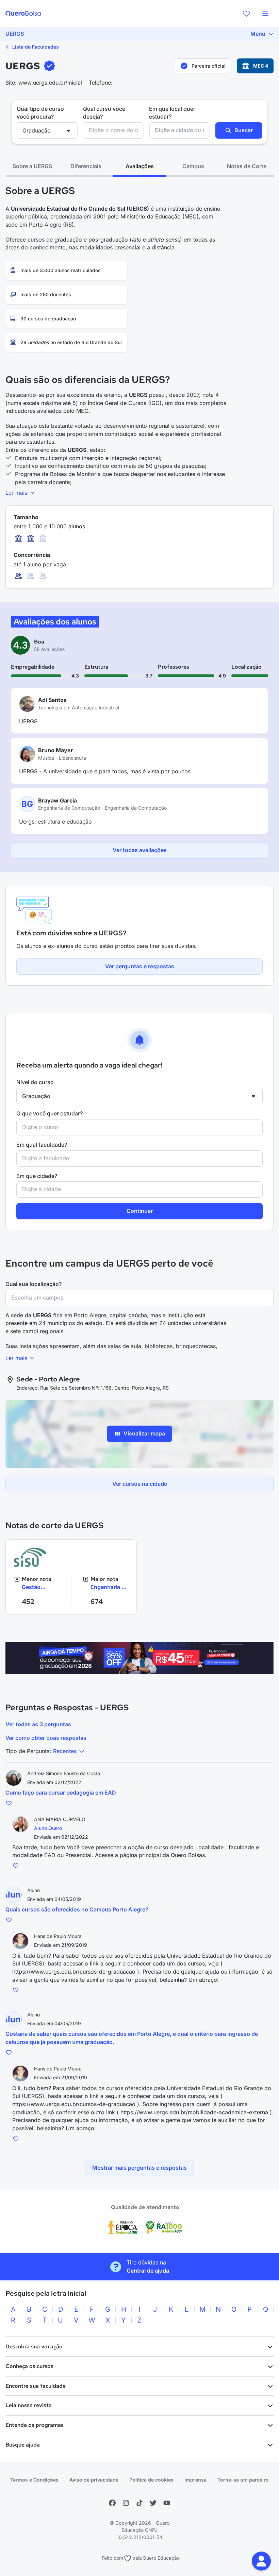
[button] (261, 2561)
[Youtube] (167, 2503)
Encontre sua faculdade (36, 2386)
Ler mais (17, 493)
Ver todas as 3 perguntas (38, 1724)
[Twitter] (153, 2503)
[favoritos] (246, 14)
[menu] (265, 14)
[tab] (32, 166)
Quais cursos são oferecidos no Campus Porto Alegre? (77, 1909)
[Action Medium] (139, 1658)
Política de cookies (151, 2480)
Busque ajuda (23, 2445)
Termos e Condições (34, 2480)
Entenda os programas (35, 2425)
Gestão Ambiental (35, 1587)
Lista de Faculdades (35, 47)
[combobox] (113, 130)
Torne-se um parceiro (243, 2480)
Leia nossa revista (29, 2405)
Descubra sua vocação (34, 2346)
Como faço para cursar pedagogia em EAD (61, 1793)
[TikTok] (139, 2503)
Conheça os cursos (29, 2366)
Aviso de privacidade (94, 2480)
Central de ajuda (148, 2271)
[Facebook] (112, 2503)
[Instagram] (126, 2503)
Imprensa (195, 2480)
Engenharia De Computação (110, 1587)
